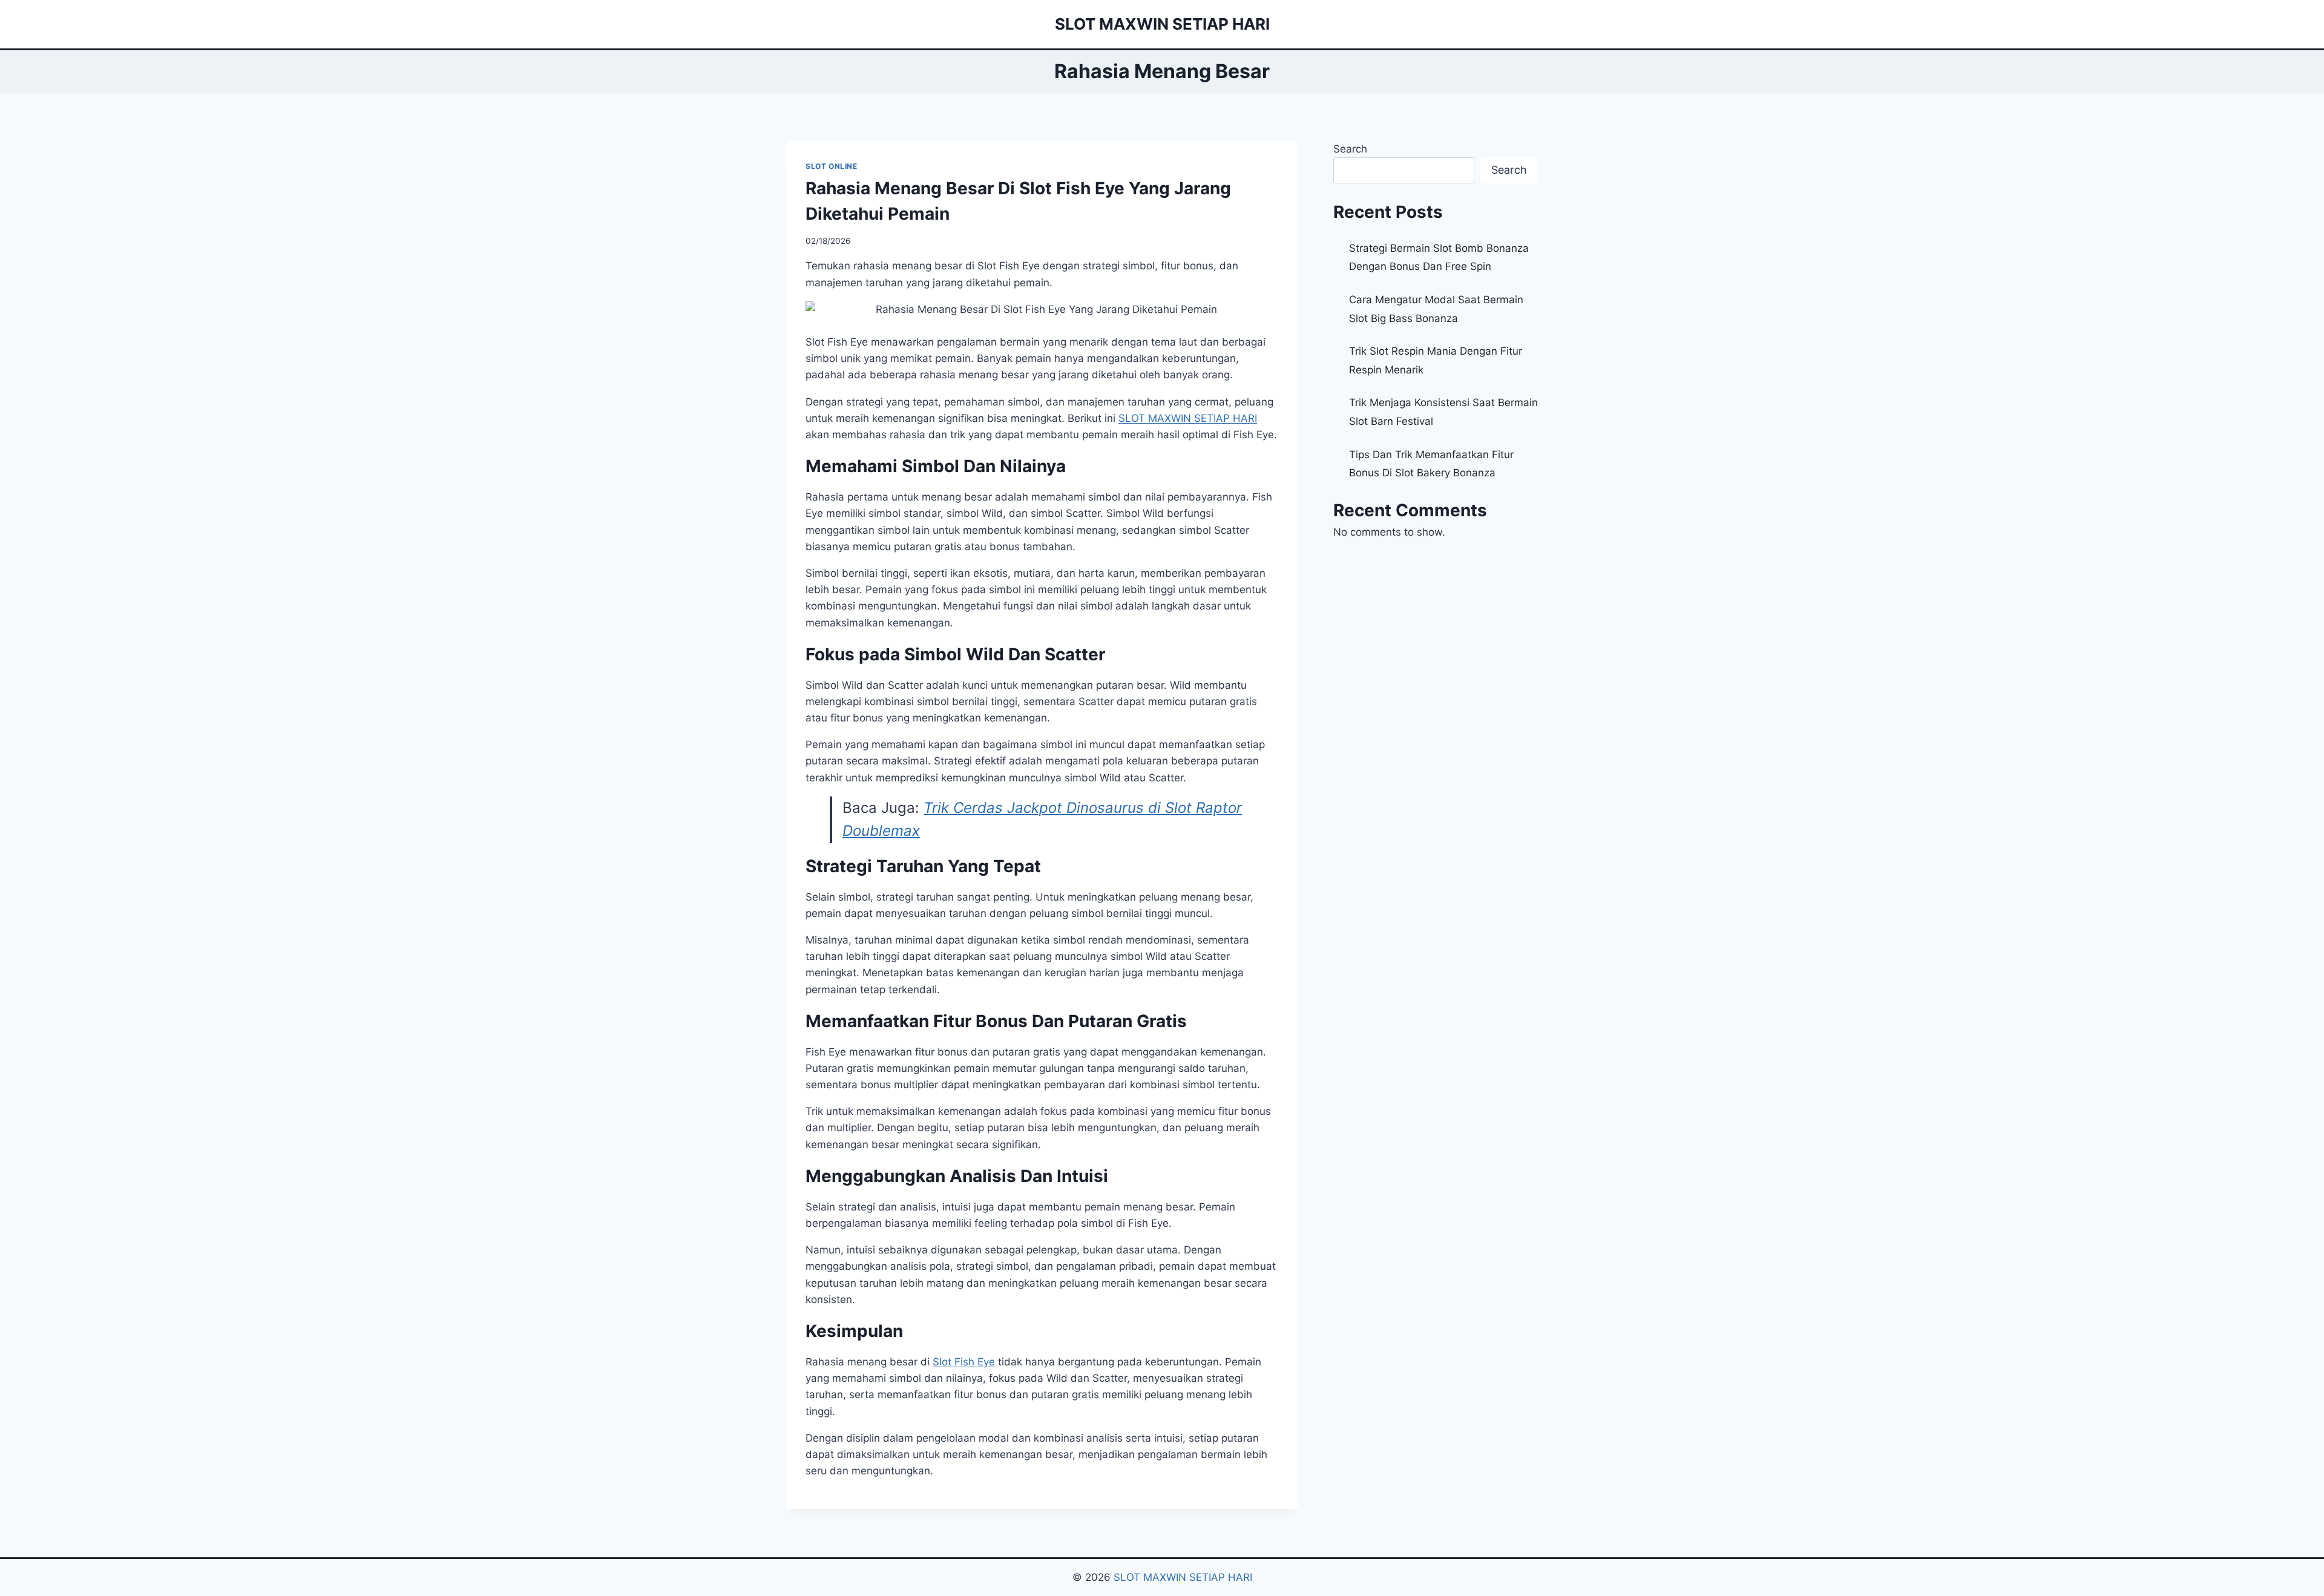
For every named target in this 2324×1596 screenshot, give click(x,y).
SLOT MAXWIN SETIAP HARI (1183, 1577)
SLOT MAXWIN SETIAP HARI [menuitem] (1188, 418)
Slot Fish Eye (964, 1362)
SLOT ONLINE (832, 166)
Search (1350, 149)
